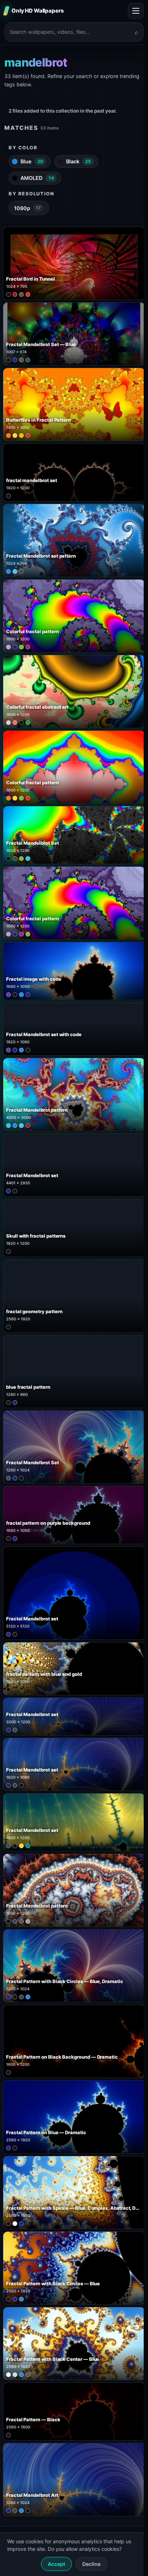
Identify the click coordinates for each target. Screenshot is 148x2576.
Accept (56, 2564)
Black (78, 161)
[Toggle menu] (136, 11)
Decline (91, 2564)
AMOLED (37, 178)
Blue (32, 161)
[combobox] (70, 32)
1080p (27, 208)
